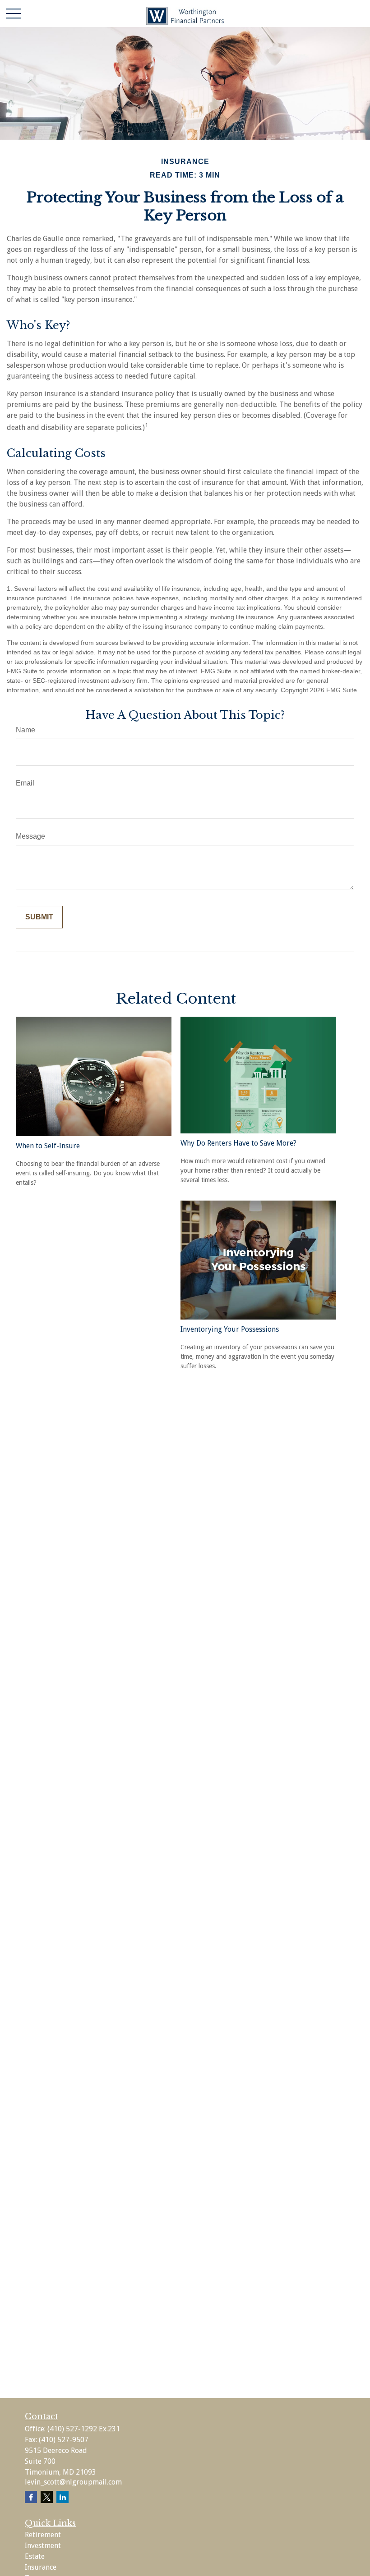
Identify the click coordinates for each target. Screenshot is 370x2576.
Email (25, 783)
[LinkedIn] (62, 2497)
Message (30, 836)
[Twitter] (47, 2497)
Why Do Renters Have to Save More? (238, 1143)
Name (25, 730)
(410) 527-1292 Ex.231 (84, 2429)
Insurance (41, 2567)
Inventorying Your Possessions (230, 1329)
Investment (43, 2546)
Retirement (43, 2535)
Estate (35, 2556)
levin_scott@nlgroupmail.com (73, 2482)
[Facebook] (31, 2497)
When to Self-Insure (48, 1146)
